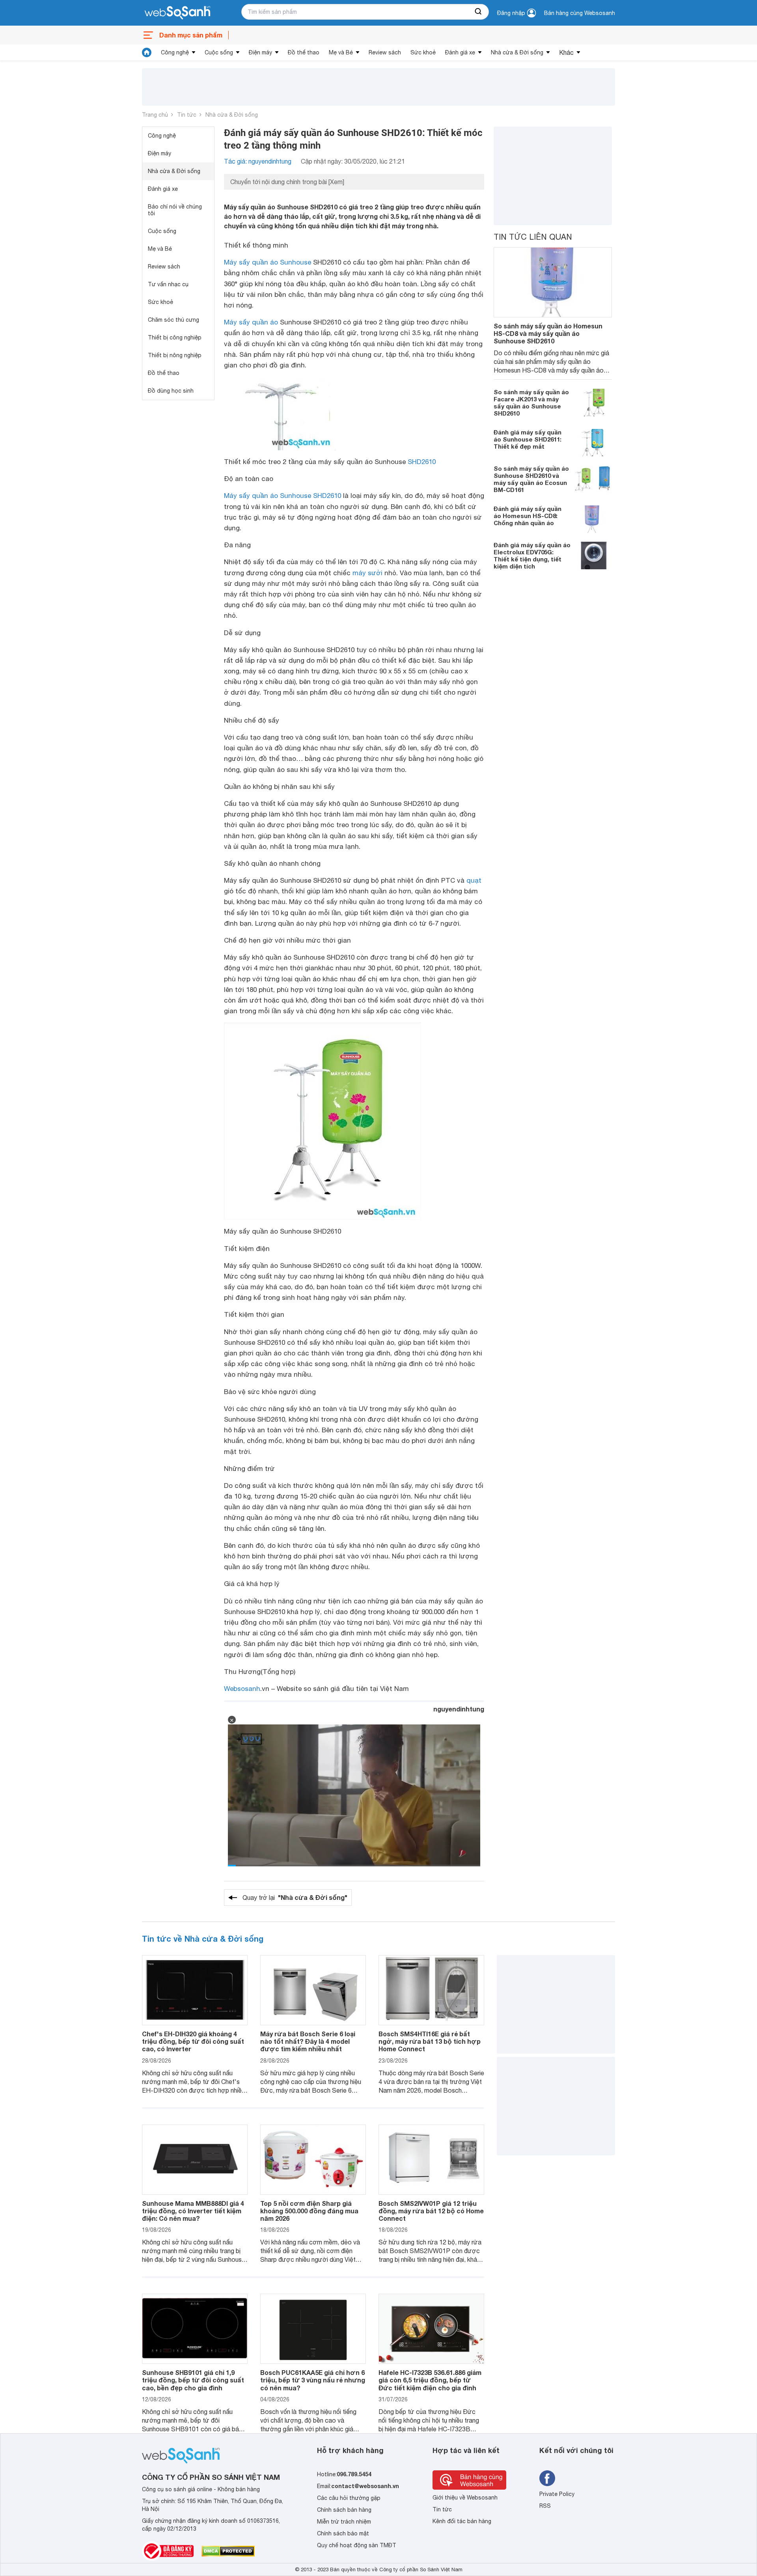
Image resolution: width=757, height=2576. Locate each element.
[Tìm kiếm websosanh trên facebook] (547, 2478)
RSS (545, 2506)
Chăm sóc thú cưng (173, 320)
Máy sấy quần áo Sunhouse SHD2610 (282, 496)
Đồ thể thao (304, 52)
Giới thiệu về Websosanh (465, 2498)
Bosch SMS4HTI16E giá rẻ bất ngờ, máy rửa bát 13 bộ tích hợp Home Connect (430, 2041)
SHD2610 (422, 462)
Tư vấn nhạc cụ (168, 284)
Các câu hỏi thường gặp (349, 2498)
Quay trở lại (295, 1897)
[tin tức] (147, 52)
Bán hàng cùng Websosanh (580, 13)
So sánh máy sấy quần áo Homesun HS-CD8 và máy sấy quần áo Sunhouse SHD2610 (548, 333)
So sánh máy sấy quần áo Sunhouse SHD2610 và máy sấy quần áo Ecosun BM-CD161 (531, 479)
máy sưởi (367, 573)
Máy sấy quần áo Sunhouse (268, 262)
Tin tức (187, 115)
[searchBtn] (479, 12)
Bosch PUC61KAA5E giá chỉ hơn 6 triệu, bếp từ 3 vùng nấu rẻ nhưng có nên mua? (313, 2380)
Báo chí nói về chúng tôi (175, 210)
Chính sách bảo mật (343, 2533)
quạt (474, 880)
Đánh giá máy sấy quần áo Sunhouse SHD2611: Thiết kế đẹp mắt (528, 440)
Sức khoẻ (423, 52)
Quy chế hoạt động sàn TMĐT (357, 2545)
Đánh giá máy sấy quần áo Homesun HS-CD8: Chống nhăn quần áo (528, 516)
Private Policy (557, 2494)
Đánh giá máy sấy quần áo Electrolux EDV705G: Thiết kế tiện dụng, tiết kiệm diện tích (532, 556)
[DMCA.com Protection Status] (228, 2551)
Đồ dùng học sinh (171, 391)
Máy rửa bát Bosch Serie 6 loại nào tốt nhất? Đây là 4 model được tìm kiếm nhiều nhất (308, 2041)
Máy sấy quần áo (251, 322)
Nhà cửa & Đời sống (517, 52)
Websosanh (242, 1689)
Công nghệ (175, 52)
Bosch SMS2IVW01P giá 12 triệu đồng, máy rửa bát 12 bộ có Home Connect (431, 2211)
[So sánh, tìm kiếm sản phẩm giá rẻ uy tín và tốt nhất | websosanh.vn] (177, 13)
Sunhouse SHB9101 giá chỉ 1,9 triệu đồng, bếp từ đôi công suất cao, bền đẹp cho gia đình (193, 2380)
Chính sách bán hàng (344, 2510)
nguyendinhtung (459, 1709)
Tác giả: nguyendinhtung (258, 161)
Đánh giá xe (460, 52)
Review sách (385, 52)
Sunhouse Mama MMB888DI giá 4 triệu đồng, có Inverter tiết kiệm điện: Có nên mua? (193, 2211)
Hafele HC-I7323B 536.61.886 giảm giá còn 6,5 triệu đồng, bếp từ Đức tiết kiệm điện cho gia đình (430, 2380)
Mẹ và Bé (341, 52)
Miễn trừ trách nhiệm (344, 2522)
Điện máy (260, 52)
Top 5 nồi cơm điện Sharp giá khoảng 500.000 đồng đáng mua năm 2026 (309, 2211)
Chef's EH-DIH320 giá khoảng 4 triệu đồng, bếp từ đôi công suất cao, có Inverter (193, 2041)
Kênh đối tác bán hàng (462, 2521)
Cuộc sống (219, 52)
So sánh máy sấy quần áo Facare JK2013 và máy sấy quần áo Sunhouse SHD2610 (531, 403)
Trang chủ (155, 115)
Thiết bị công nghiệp (175, 337)
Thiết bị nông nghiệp (175, 355)
